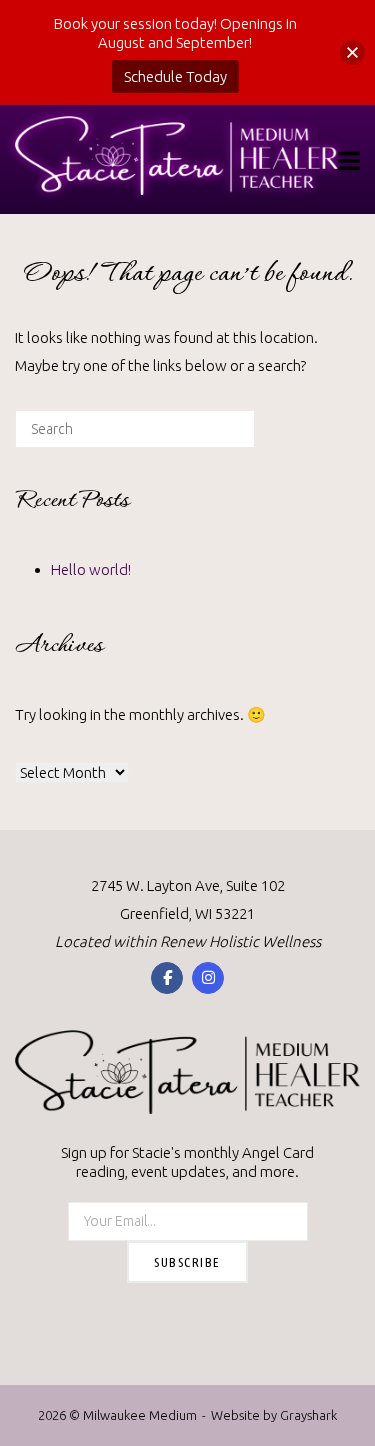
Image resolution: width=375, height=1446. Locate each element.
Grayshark (308, 1415)
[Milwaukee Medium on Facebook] (167, 978)
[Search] (209, 436)
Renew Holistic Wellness (240, 941)
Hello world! (91, 569)
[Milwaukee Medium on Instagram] (208, 978)
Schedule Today (175, 76)
